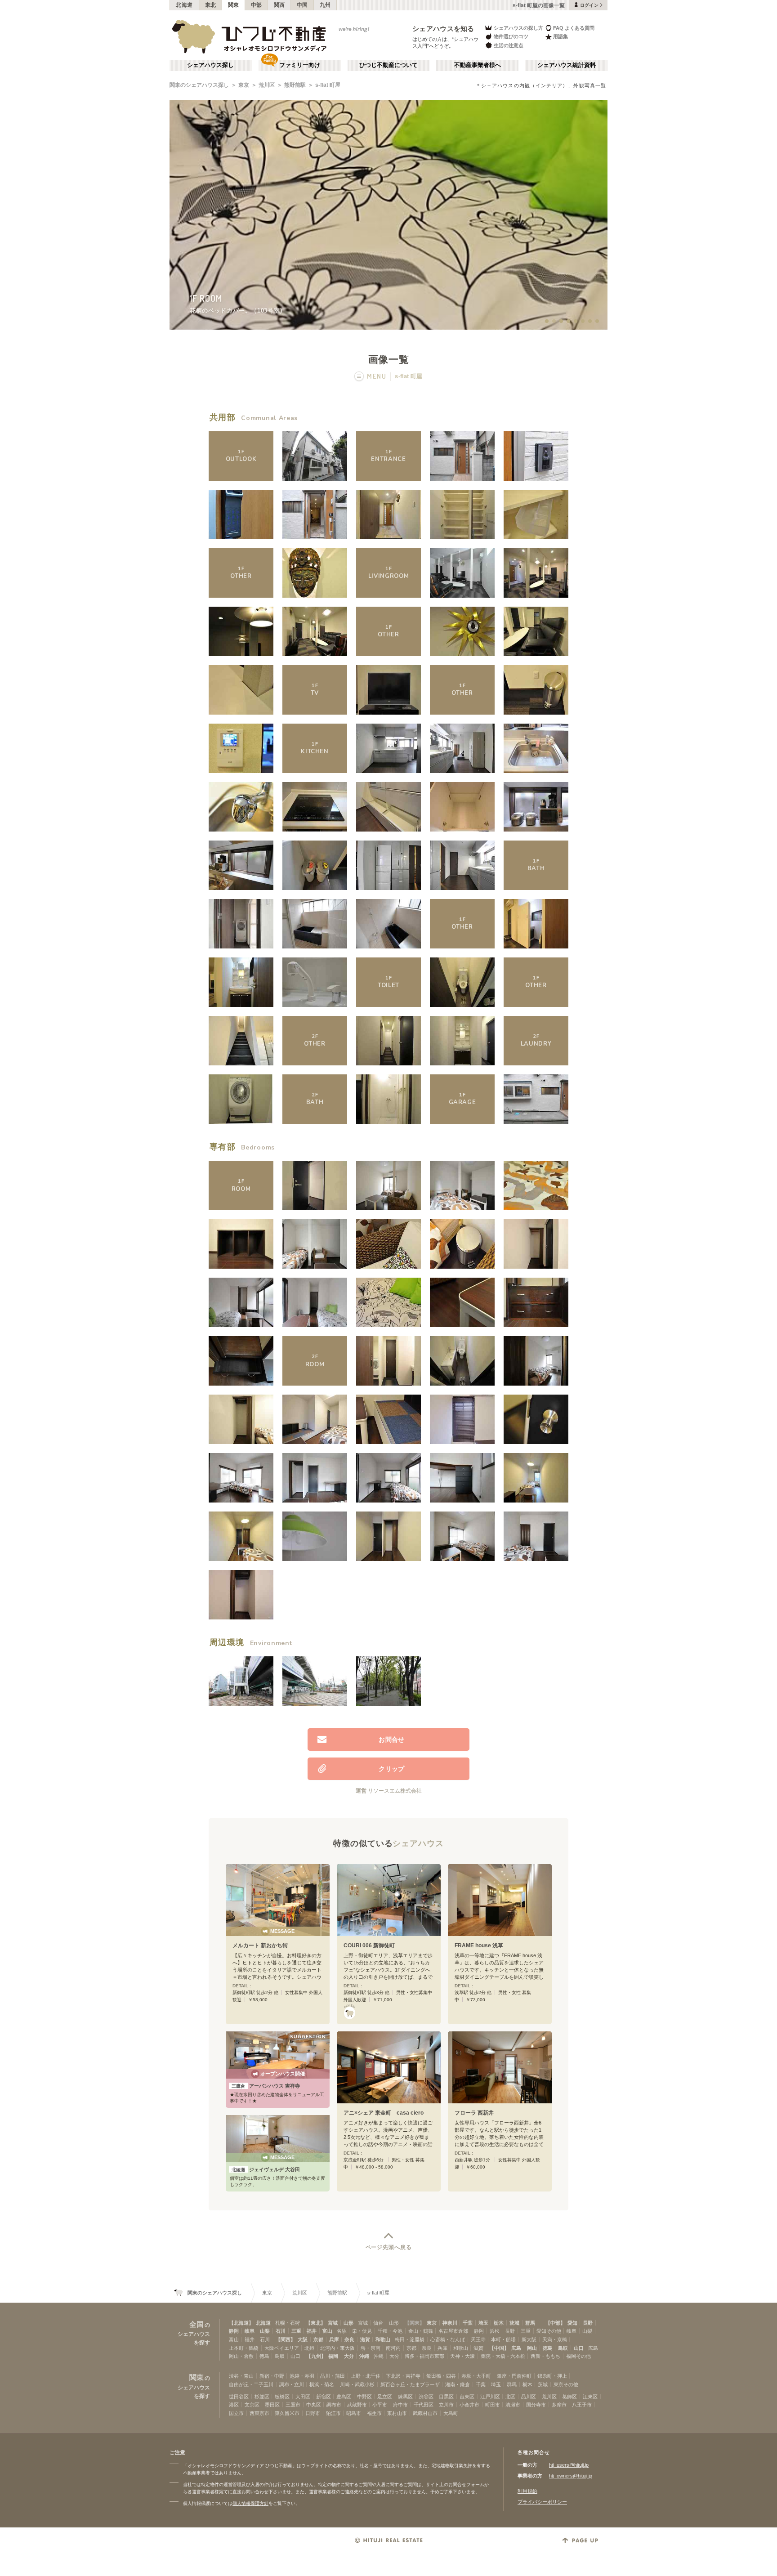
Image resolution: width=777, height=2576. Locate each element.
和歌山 (383, 2339)
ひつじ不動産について (388, 65)
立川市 (446, 2405)
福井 (312, 2331)
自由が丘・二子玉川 (251, 2384)
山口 (579, 2348)
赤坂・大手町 (476, 2376)
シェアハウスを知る (443, 29)
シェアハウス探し (210, 65)
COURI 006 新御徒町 (369, 1945)
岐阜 (250, 2331)
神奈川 (450, 2323)
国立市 (236, 2413)
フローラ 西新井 (474, 2113)
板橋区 (282, 2397)
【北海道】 (241, 2323)
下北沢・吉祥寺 (403, 2376)
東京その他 (566, 2384)
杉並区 (262, 2397)
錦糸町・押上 (552, 2376)
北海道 (184, 5)
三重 (296, 2331)
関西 (279, 5)
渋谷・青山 (241, 2376)
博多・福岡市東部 (424, 2356)
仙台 (378, 2323)
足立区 (385, 2397)
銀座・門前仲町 (514, 2376)
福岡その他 (578, 2356)
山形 (348, 2323)
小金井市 (469, 2405)
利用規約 (527, 2491)
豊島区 (344, 2397)
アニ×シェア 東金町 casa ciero (384, 2113)
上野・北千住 (366, 2376)
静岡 (234, 2331)
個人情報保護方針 (250, 2503)
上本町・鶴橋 (244, 2348)
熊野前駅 (295, 85)
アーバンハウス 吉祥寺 (266, 2086)
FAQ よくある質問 (574, 28)
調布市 (334, 2405)
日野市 (313, 2413)
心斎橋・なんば (448, 2339)
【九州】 (316, 2356)
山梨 (265, 2331)
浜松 (495, 2331)
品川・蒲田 (333, 2376)
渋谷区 (426, 2397)
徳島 (548, 2348)
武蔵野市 (357, 2405)
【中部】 (555, 2323)
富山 (327, 2331)
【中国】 (499, 2348)
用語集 (560, 36)
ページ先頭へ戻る (389, 2247)
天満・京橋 (555, 2339)
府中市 (400, 2405)
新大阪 (529, 2339)
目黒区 (446, 2397)
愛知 (572, 2323)
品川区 (529, 2397)
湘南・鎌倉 (458, 2384)
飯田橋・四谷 (441, 2376)
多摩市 (559, 2405)
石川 (281, 2331)
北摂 (309, 2348)
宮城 (333, 2323)
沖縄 (364, 2356)
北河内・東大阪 (337, 2348)
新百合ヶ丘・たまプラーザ (410, 2384)
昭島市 (354, 2413)
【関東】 (415, 2323)
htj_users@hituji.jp (569, 2465)
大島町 (451, 2413)
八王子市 (582, 2405)
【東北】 (316, 2323)
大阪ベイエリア (282, 2348)
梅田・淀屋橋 (410, 2339)
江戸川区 (490, 2397)
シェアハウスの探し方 (518, 28)
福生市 (374, 2413)
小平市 (380, 2405)
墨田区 (272, 2405)
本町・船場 (503, 2339)
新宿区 (324, 2397)
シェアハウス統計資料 (567, 65)
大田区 (303, 2397)
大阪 (303, 2339)
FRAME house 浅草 (479, 1945)
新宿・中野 (272, 2376)
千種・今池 (390, 2331)
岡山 (532, 2348)
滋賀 (365, 2339)
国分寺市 (536, 2405)
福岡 (333, 2356)
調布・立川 (292, 2384)
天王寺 (478, 2339)
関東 (234, 5)
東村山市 (397, 2413)
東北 (211, 5)
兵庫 (334, 2339)
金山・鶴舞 (421, 2331)
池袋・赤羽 (302, 2376)
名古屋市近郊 (453, 2331)
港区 (234, 2405)
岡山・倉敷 (241, 2356)
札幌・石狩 (288, 2323)
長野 (588, 2323)
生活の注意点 (509, 45)
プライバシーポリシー (542, 2502)
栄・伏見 (362, 2331)
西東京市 (259, 2413)
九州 (325, 5)
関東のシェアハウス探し (199, 85)
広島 (516, 2348)
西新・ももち (545, 2356)
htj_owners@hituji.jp (571, 2476)
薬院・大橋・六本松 (503, 2356)
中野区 (364, 2397)
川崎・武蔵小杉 (357, 2384)
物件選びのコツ (511, 36)
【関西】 (286, 2339)
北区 (510, 2397)
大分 (349, 2356)
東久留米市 (287, 2413)
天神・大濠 (462, 2356)
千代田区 (424, 2405)
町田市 (493, 2405)
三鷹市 (293, 2405)
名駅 (342, 2331)
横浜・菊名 (322, 2384)
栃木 (499, 2323)
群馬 (530, 2323)
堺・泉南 (371, 2348)
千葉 (468, 2323)
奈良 (349, 2339)
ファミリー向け (300, 65)
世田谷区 (239, 2397)
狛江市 (333, 2413)
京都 (318, 2339)
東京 (244, 85)
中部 (257, 5)
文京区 (252, 2405)
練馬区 (405, 2397)
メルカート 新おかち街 (260, 1945)
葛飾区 (569, 2397)
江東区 (590, 2397)
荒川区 (267, 85)
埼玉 (483, 2323)
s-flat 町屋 (328, 85)
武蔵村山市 (425, 2413)
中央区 (314, 2405)
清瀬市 (513, 2405)
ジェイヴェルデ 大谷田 (266, 2169)
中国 (302, 5)
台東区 (467, 2397)
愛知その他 (549, 2331)
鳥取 (563, 2348)
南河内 (393, 2348)
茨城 (514, 2323)
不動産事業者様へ (478, 65)
